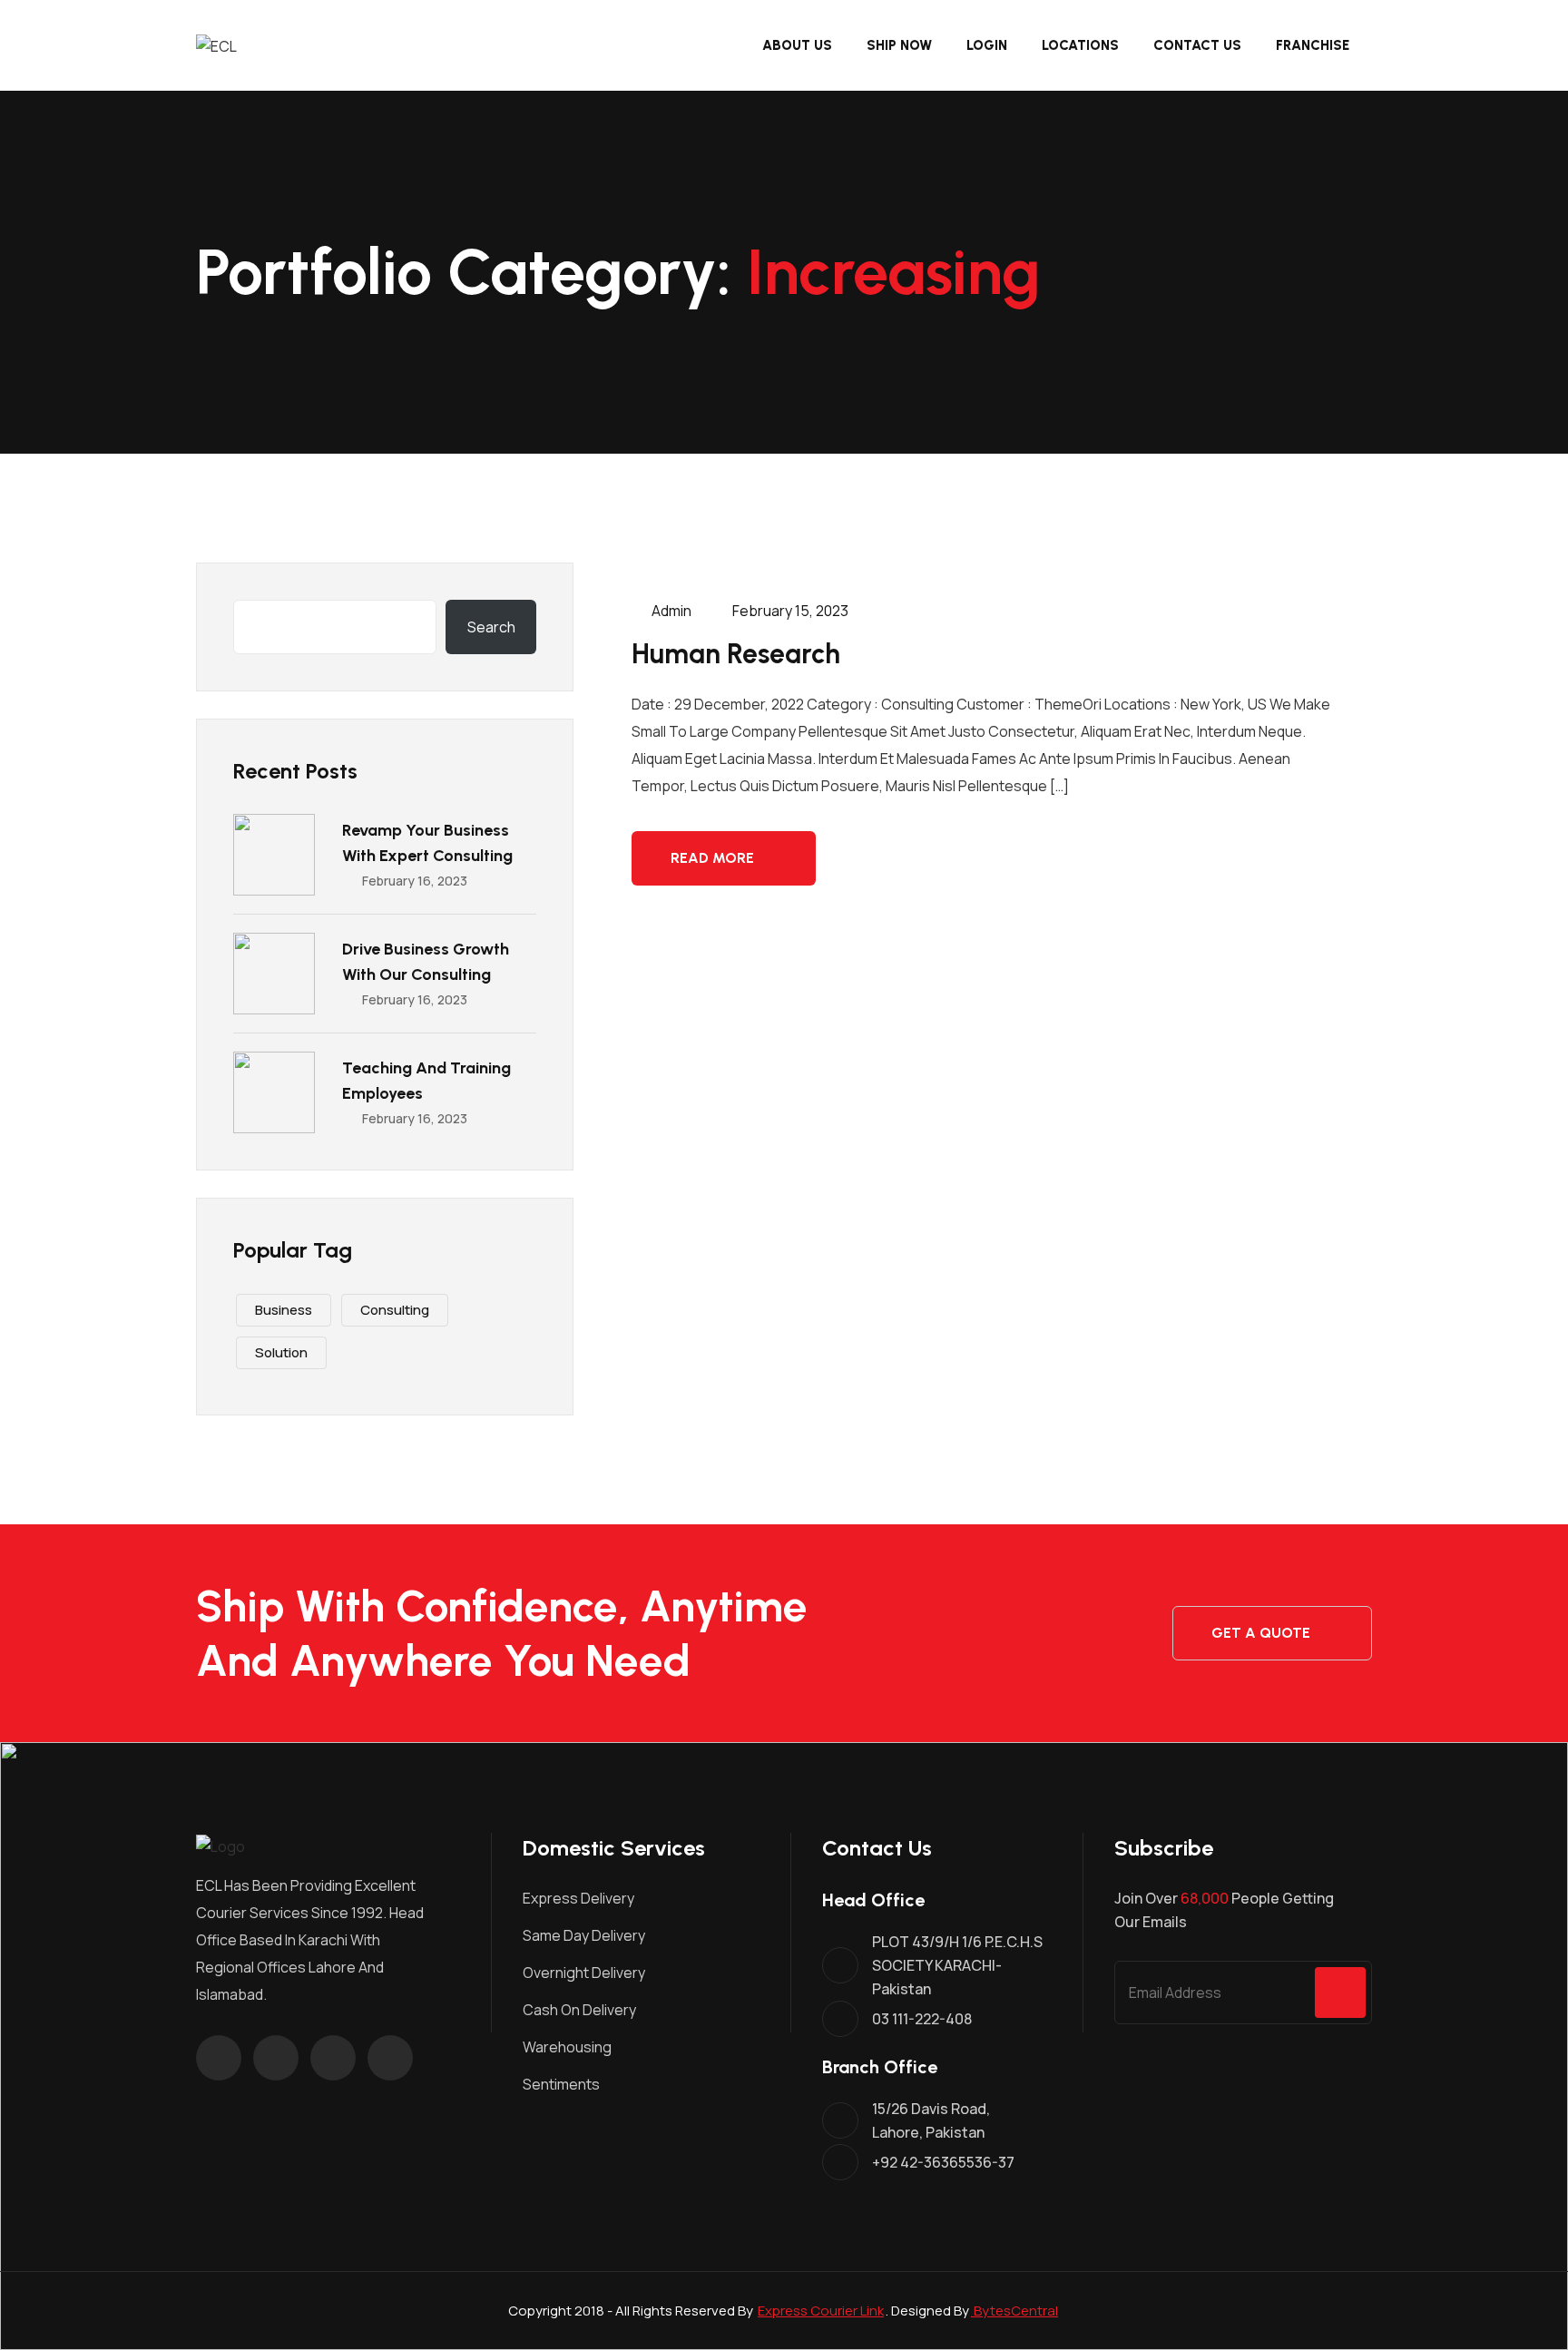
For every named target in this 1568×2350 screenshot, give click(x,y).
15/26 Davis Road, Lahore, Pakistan (931, 2120)
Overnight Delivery (584, 1973)
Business (284, 1310)
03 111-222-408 (922, 2019)
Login (987, 45)
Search (491, 627)
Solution (281, 1352)
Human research (736, 654)
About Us (797, 45)
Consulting (395, 1310)
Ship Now (899, 45)
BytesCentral (1014, 2311)
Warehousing (567, 2047)
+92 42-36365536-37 (943, 2162)
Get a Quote (1261, 1633)
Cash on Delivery (579, 2010)
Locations (1080, 45)
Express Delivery (578, 1898)
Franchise (1313, 45)
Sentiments (561, 2084)
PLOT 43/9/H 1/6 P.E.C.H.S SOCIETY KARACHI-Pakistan (957, 1965)
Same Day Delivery (584, 1935)
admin (670, 611)
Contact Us (1197, 45)
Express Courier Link (821, 2311)
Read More (712, 858)
